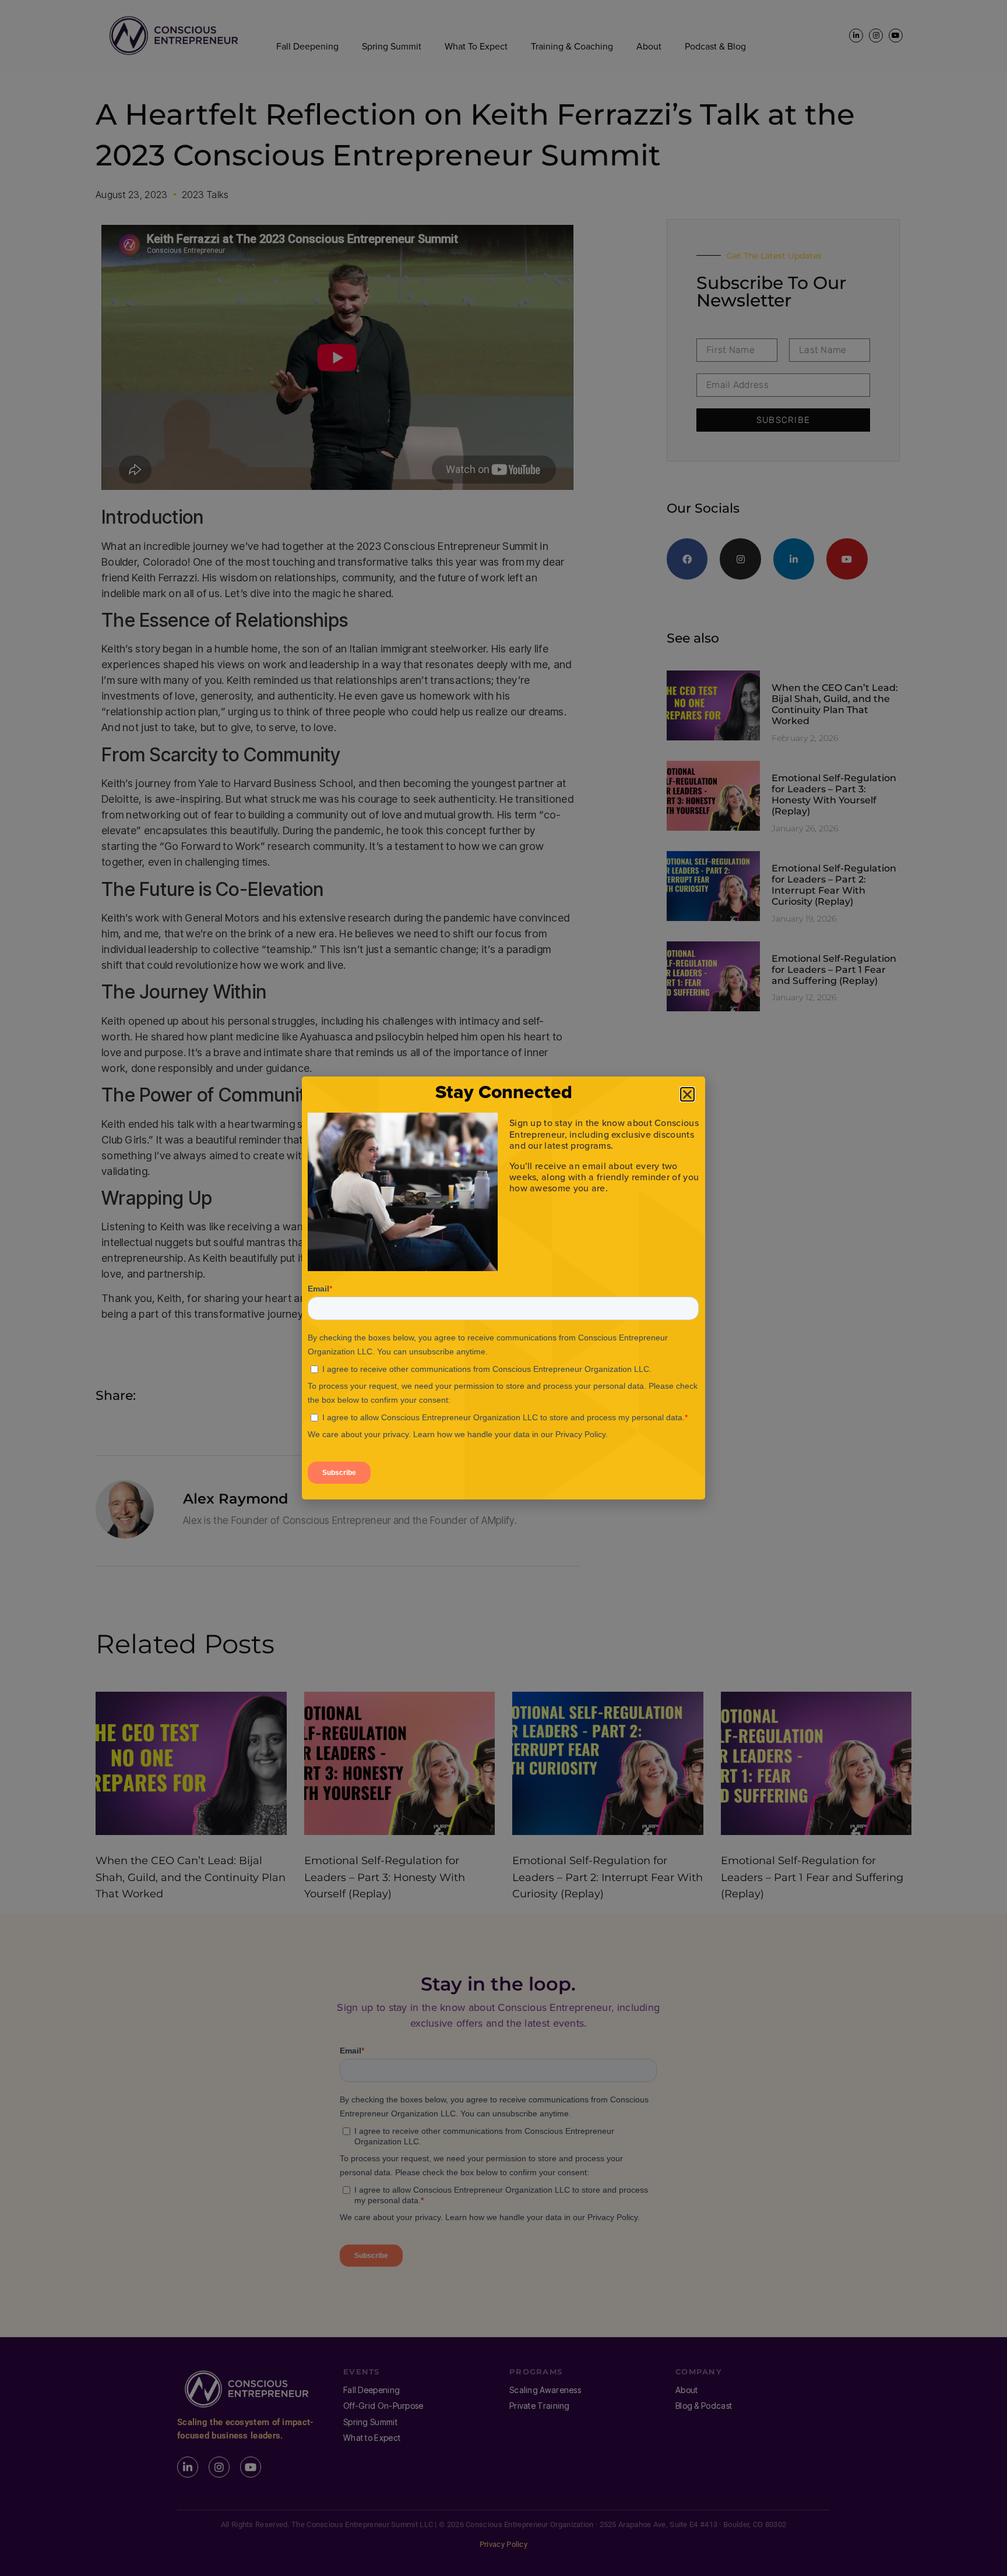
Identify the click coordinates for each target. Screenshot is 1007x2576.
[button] (687, 1094)
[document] (503, 1288)
